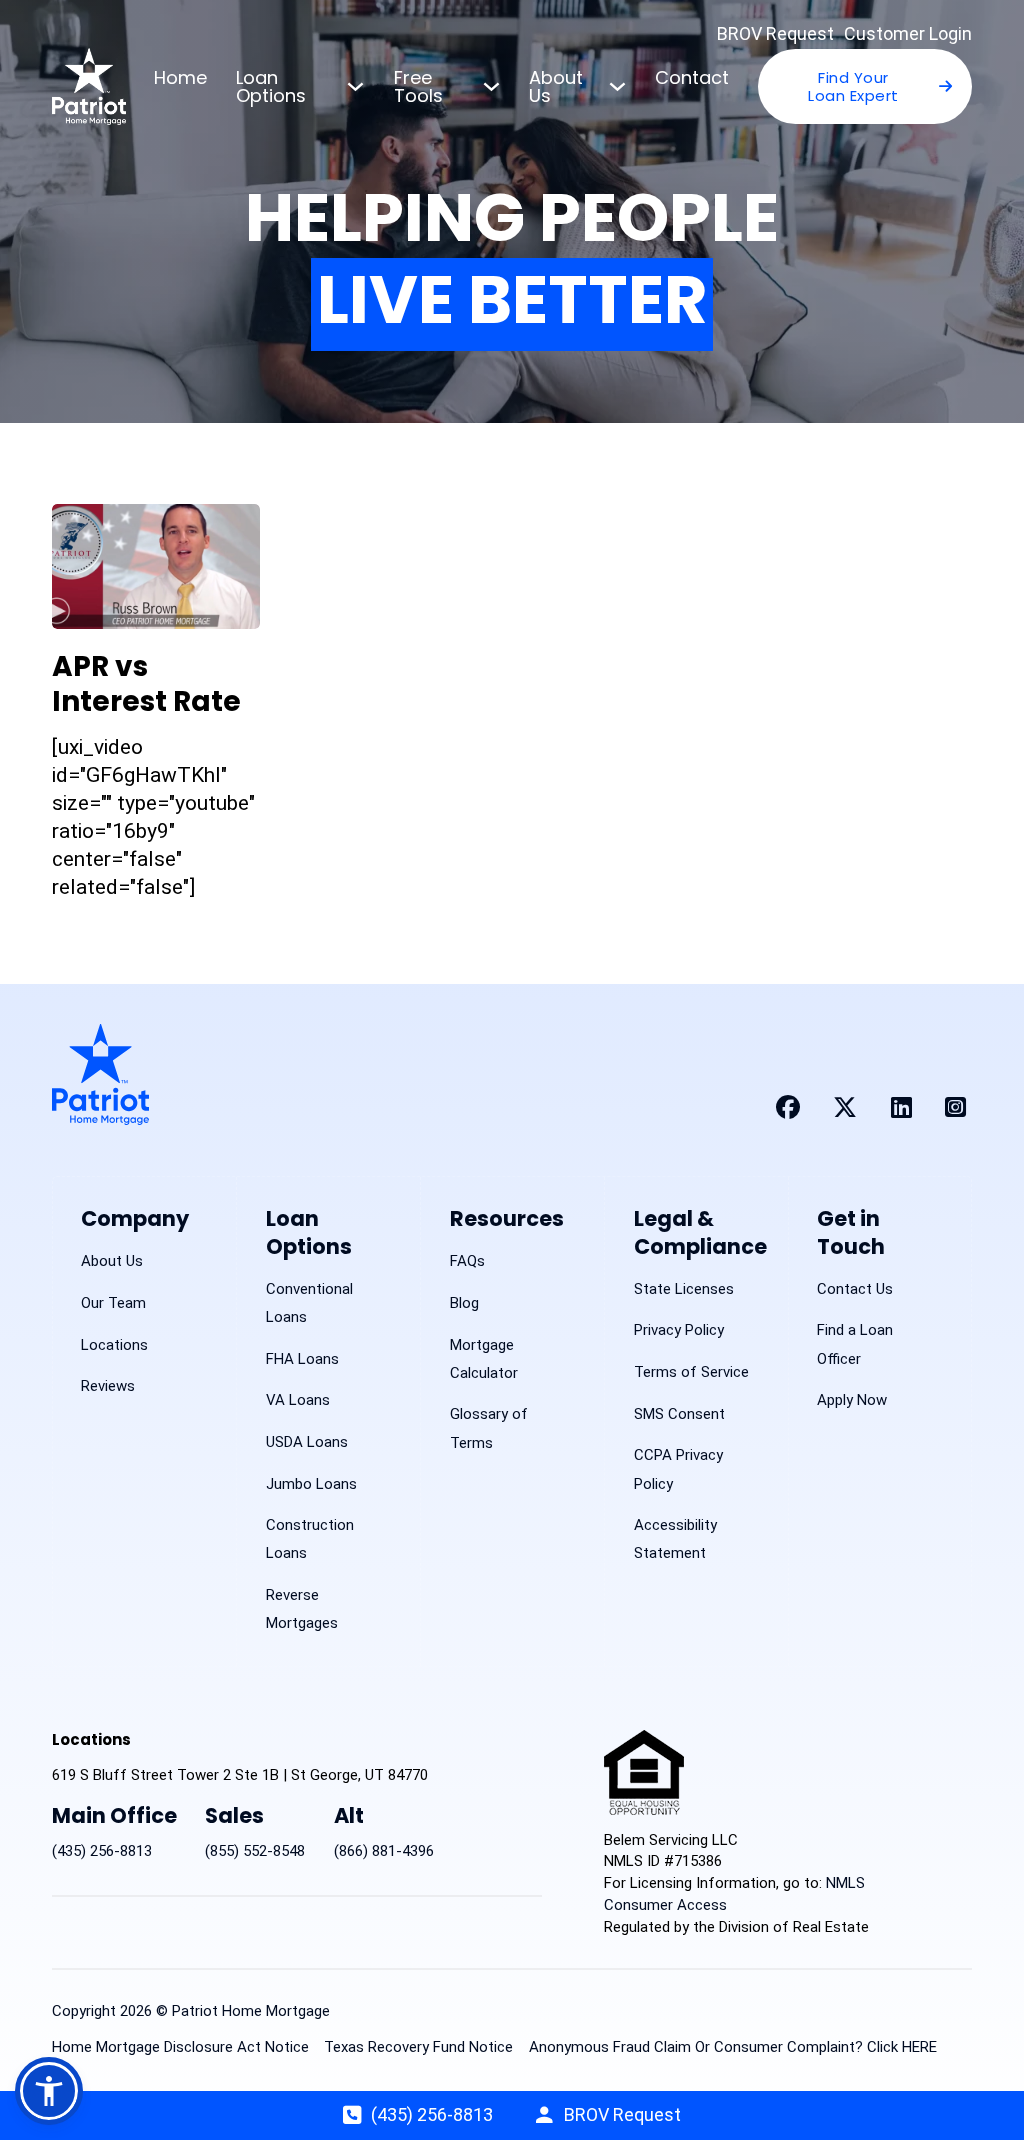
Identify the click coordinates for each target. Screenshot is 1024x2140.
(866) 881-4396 (384, 1851)
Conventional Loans (309, 1303)
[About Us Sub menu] (617, 86)
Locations (114, 1345)
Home (180, 77)
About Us (556, 86)
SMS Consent (679, 1414)
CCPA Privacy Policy (678, 1469)
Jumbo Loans (311, 1484)
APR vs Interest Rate (146, 684)
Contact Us (855, 1289)
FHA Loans (302, 1359)
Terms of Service (691, 1372)
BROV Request (775, 33)
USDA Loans (307, 1442)
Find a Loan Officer (855, 1344)
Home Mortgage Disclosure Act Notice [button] (180, 2047)
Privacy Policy (679, 1330)
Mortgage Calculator (484, 1359)
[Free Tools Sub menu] (491, 86)
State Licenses (684, 1289)
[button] (49, 2091)
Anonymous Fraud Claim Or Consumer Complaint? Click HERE (733, 2047)
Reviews (108, 1386)
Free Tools (418, 86)
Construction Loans (310, 1539)
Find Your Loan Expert (853, 86)
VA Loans (298, 1400)
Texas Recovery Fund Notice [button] (418, 2047)
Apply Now (852, 1400)
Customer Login (908, 33)
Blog (464, 1303)
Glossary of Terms (489, 1428)
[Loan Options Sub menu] (355, 86)
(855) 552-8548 (255, 1851)
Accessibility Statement (675, 1539)
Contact (692, 77)
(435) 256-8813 (102, 1851)
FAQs (467, 1261)
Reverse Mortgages (302, 1609)
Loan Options (271, 86)
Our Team (113, 1303)
